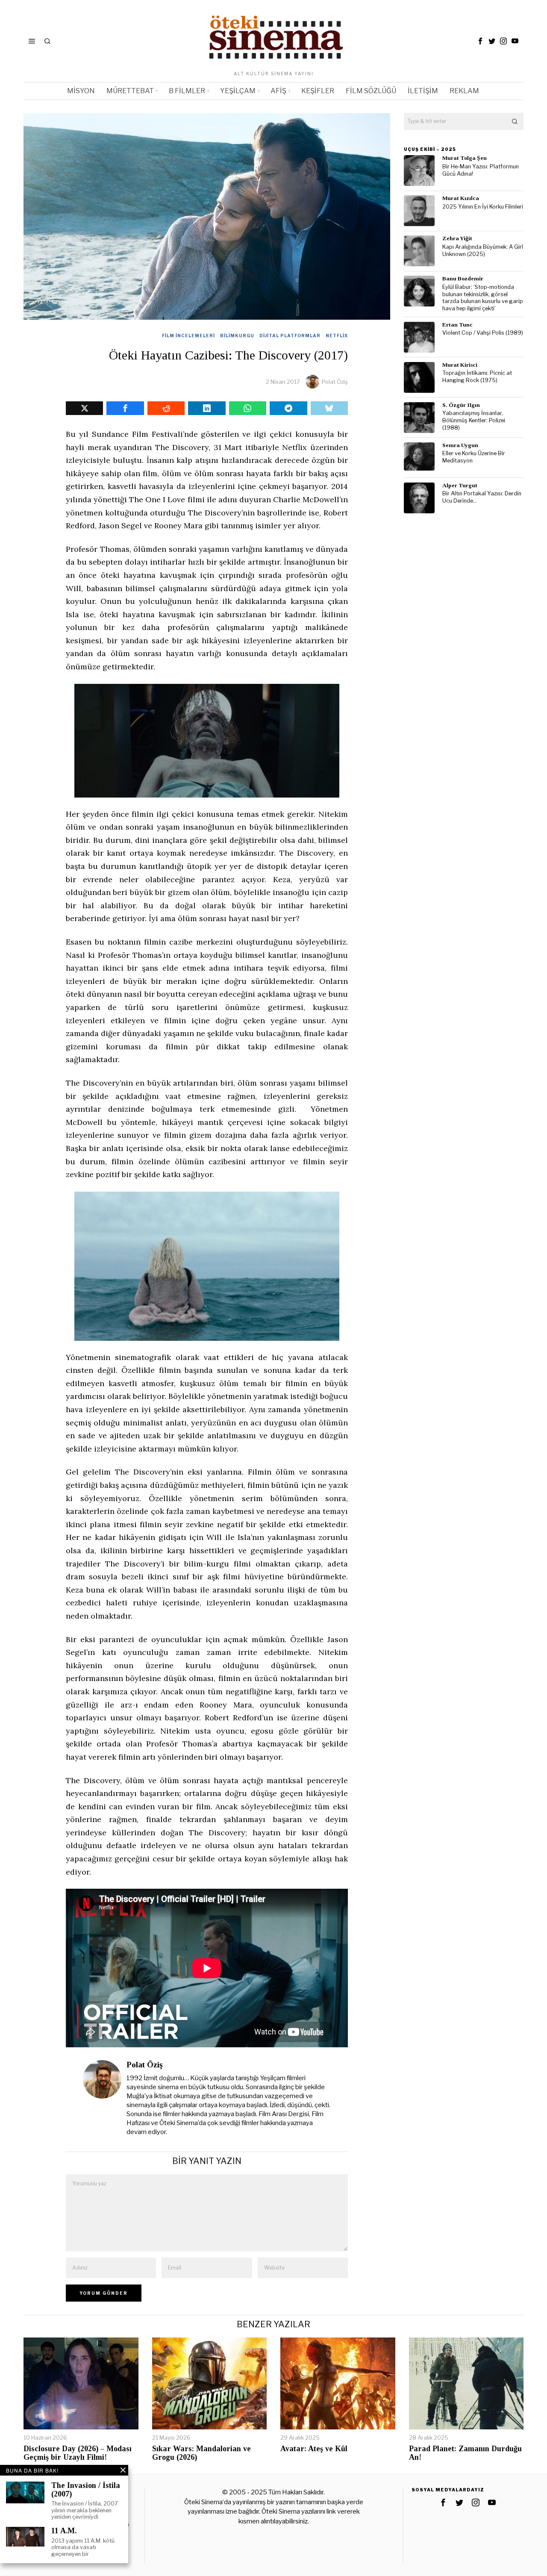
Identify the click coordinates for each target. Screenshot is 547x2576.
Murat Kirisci (460, 365)
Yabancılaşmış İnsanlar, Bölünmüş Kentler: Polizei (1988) (474, 420)
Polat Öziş (335, 382)
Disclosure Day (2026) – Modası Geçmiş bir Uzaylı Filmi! (78, 2453)
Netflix (337, 336)
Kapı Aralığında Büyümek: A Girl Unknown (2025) (483, 250)
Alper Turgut (460, 485)
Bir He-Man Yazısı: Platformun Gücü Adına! (481, 170)
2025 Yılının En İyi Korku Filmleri (483, 207)
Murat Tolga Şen (465, 158)
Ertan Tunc (457, 325)
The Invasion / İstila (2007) (86, 2490)
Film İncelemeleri (188, 336)
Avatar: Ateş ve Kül (314, 2449)
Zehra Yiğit (457, 238)
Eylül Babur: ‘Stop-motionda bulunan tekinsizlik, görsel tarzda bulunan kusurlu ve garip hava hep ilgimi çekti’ (483, 298)
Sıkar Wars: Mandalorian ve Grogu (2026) (201, 2453)
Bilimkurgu (237, 336)
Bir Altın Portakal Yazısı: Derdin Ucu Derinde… (482, 497)
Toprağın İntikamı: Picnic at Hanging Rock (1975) (477, 377)
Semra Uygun (460, 445)
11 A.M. (64, 2531)
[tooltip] (480, 41)
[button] (515, 121)
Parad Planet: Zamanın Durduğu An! (465, 2453)
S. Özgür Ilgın (461, 405)
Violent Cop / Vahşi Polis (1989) (483, 333)
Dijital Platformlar (290, 336)
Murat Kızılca (461, 198)
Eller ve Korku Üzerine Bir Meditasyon (474, 457)
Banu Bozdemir (463, 278)
